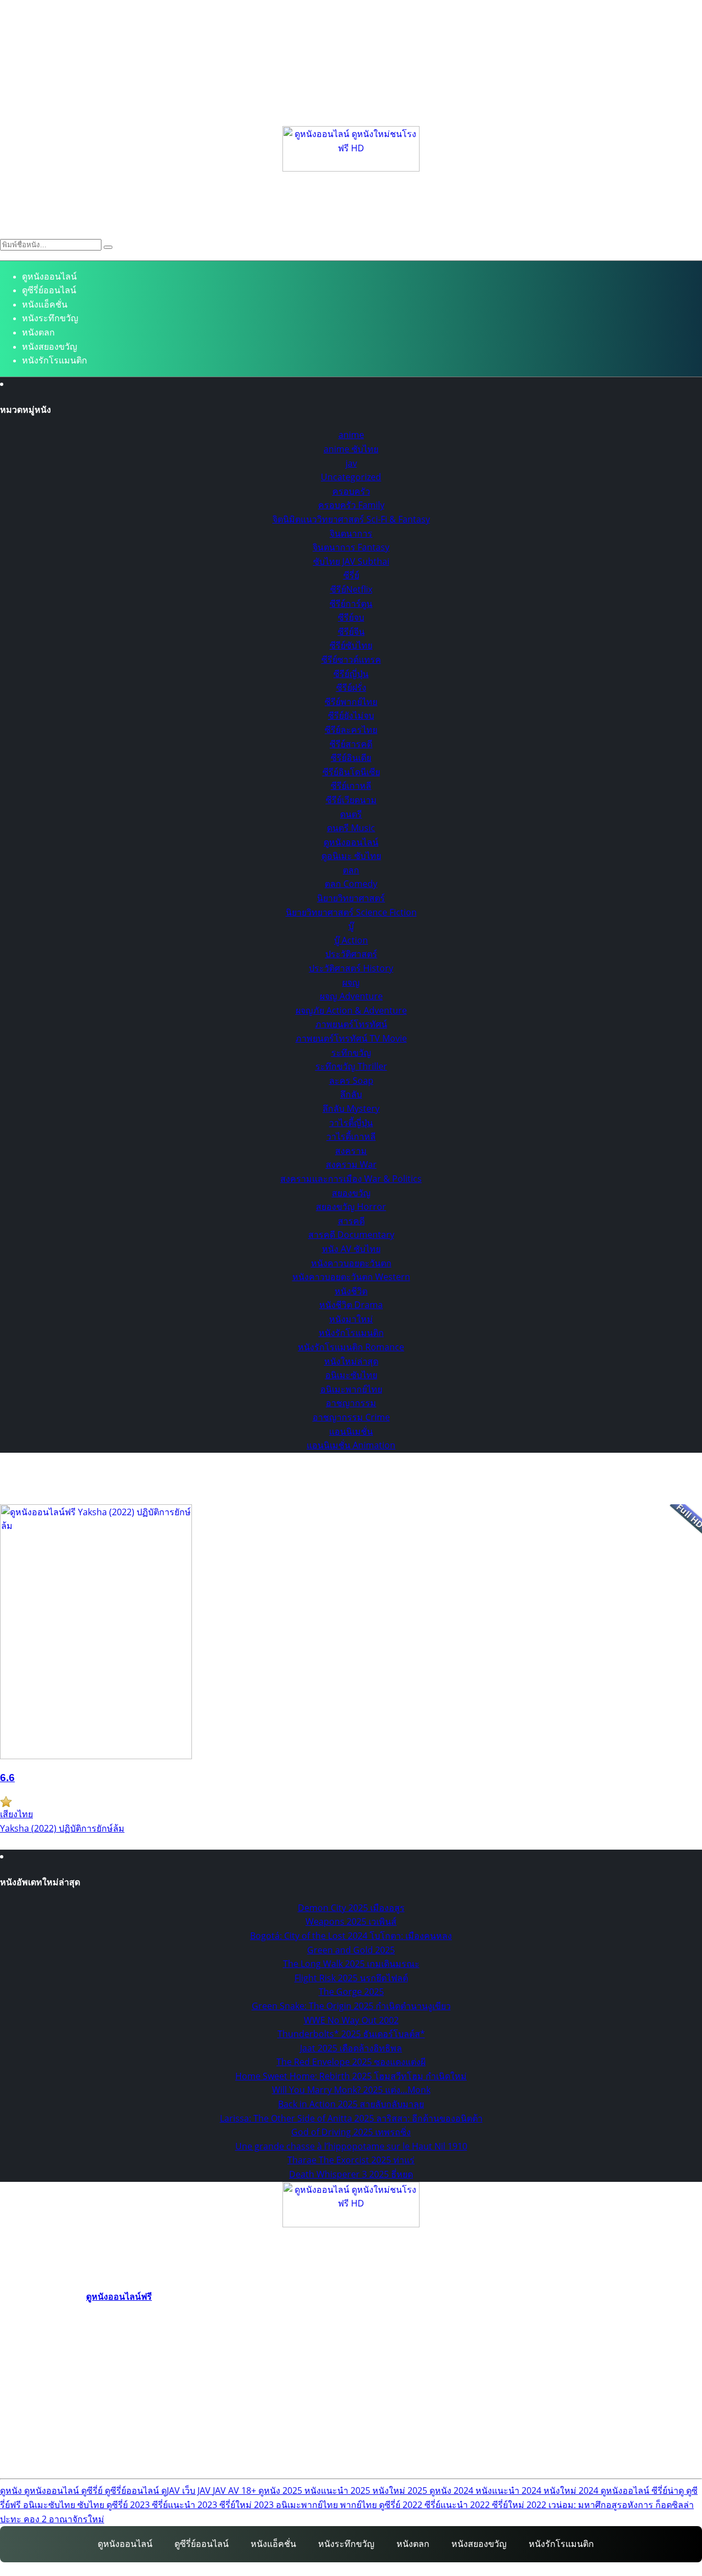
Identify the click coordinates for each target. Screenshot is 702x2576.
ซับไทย (92, 2505)
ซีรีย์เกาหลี (351, 786)
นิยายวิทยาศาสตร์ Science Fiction (351, 912)
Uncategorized (351, 477)
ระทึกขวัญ (351, 1053)
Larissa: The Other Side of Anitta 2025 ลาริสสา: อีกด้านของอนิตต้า (351, 2118)
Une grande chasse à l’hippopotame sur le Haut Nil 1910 (351, 2146)
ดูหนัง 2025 (281, 2490)
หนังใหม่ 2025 (401, 2490)
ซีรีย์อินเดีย (351, 758)
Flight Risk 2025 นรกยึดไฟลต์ (351, 1978)
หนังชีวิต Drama (351, 1305)
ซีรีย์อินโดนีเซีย (351, 772)
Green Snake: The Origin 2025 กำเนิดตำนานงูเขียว (351, 2006)
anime (351, 435)
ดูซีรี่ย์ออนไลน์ (49, 290)
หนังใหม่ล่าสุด (351, 1361)
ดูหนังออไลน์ (626, 2490)
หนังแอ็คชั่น (45, 305)
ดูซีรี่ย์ (93, 2490)
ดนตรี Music (351, 828)
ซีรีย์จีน (351, 632)
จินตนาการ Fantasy (351, 547)
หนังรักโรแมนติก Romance (351, 1347)
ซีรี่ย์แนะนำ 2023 (186, 2505)
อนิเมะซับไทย (351, 1375)
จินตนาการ (351, 533)
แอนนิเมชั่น (351, 1431)
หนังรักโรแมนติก (55, 360)
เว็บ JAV (197, 2490)
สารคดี (351, 1221)
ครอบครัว (351, 491)
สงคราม (351, 1151)
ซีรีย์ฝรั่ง (351, 687)
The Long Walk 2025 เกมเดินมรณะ (351, 1964)
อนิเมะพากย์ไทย (351, 1389)
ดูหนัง (12, 2490)
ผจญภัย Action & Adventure (351, 1010)
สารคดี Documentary (351, 1235)
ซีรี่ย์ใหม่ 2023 (248, 2505)
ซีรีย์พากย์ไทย (351, 702)
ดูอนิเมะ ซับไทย (351, 856)
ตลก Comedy (351, 884)
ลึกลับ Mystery (351, 1108)
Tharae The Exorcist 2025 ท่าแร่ (351, 2160)
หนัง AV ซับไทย (351, 1249)
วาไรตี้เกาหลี (351, 1136)
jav (351, 463)
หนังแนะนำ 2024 (509, 2490)
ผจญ (351, 982)
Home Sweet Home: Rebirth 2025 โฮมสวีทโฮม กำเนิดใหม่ (351, 2076)
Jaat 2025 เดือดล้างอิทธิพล (351, 2048)
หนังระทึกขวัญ (50, 318)
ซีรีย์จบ (351, 617)
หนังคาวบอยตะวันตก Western (351, 1277)
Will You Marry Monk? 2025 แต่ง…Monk (351, 2090)
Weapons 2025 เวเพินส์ (351, 1921)
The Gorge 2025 (351, 1992)
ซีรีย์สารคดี (351, 744)
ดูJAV (172, 2490)
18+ (250, 2490)
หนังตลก (38, 332)
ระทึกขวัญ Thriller (351, 1066)
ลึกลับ (351, 1094)
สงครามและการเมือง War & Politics (351, 1179)
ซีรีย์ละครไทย (351, 730)
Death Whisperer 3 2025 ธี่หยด (351, 2174)
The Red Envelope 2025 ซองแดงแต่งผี (351, 2062)
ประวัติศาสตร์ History (351, 968)
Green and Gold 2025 (351, 1950)
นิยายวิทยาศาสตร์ (351, 898)
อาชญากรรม (351, 1403)
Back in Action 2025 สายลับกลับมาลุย (351, 2104)
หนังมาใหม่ (351, 1319)
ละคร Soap (351, 1081)
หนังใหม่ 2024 (572, 2490)
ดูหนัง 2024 (452, 2490)
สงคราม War (351, 1164)
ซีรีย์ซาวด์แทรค (351, 659)
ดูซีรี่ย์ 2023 (129, 2505)
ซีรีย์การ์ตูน (351, 604)
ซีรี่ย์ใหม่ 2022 (520, 2505)
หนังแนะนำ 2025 (338, 2490)
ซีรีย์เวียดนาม (351, 800)
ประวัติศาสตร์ (351, 954)
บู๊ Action (351, 940)
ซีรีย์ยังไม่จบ (351, 715)
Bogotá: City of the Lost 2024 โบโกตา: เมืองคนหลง (351, 1936)
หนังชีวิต (351, 1291)
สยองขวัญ (351, 1193)
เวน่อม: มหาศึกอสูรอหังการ (602, 2505)
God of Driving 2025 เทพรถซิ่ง (351, 2132)
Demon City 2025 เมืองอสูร (351, 1908)
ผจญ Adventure (351, 996)
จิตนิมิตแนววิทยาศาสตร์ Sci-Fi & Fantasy (351, 519)
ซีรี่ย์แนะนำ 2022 (458, 2505)
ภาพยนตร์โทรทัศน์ (351, 1024)
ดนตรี (351, 814)
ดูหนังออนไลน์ (49, 277)
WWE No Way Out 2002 (351, 2020)
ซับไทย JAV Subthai (351, 561)
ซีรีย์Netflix (351, 589)
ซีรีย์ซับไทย (351, 645)
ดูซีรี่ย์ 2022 (402, 2505)
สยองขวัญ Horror (351, 1207)
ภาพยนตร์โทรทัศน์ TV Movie (351, 1038)
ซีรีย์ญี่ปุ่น (351, 674)
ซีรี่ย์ (351, 575)
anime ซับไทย (351, 449)
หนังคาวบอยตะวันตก (351, 1263)
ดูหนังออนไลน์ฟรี (119, 2296)
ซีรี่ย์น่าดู (669, 2490)
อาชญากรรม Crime (351, 1417)
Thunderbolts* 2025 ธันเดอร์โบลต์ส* (351, 2034)
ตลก (351, 870)
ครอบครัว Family (351, 505)
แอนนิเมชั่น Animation (351, 1445)
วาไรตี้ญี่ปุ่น (351, 1123)
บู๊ (351, 926)
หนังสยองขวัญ (50, 347)
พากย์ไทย (360, 2505)
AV (235, 2490)
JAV (220, 2490)
